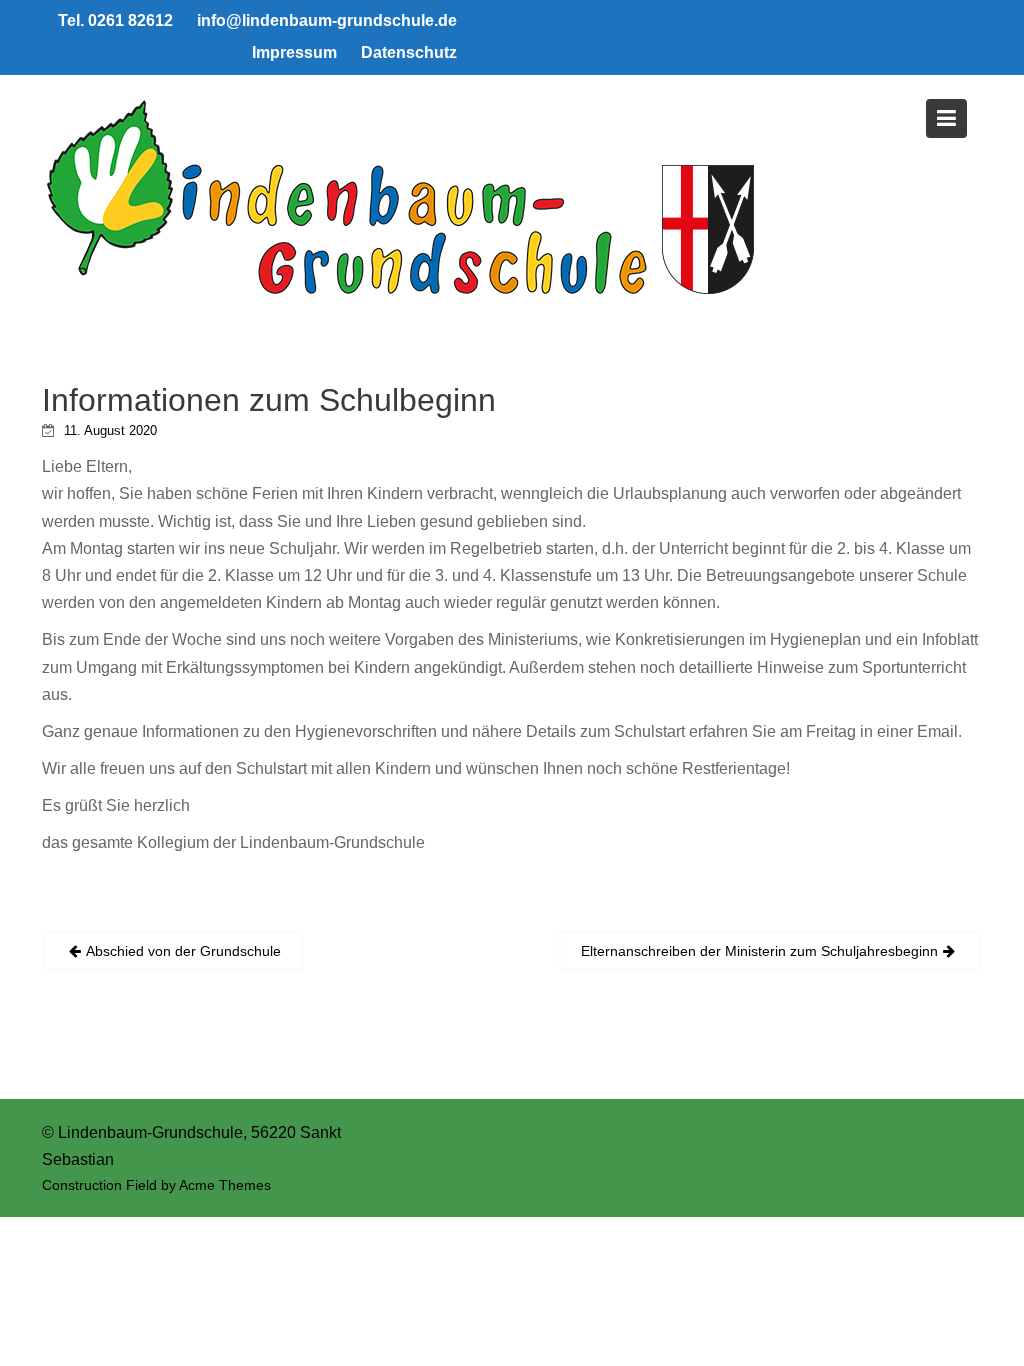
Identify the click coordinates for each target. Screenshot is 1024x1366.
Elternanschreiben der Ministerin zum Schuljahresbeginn (759, 951)
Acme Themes (225, 1185)
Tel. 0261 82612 (115, 20)
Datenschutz (409, 52)
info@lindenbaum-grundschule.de (327, 20)
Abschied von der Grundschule (183, 951)
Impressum (294, 52)
